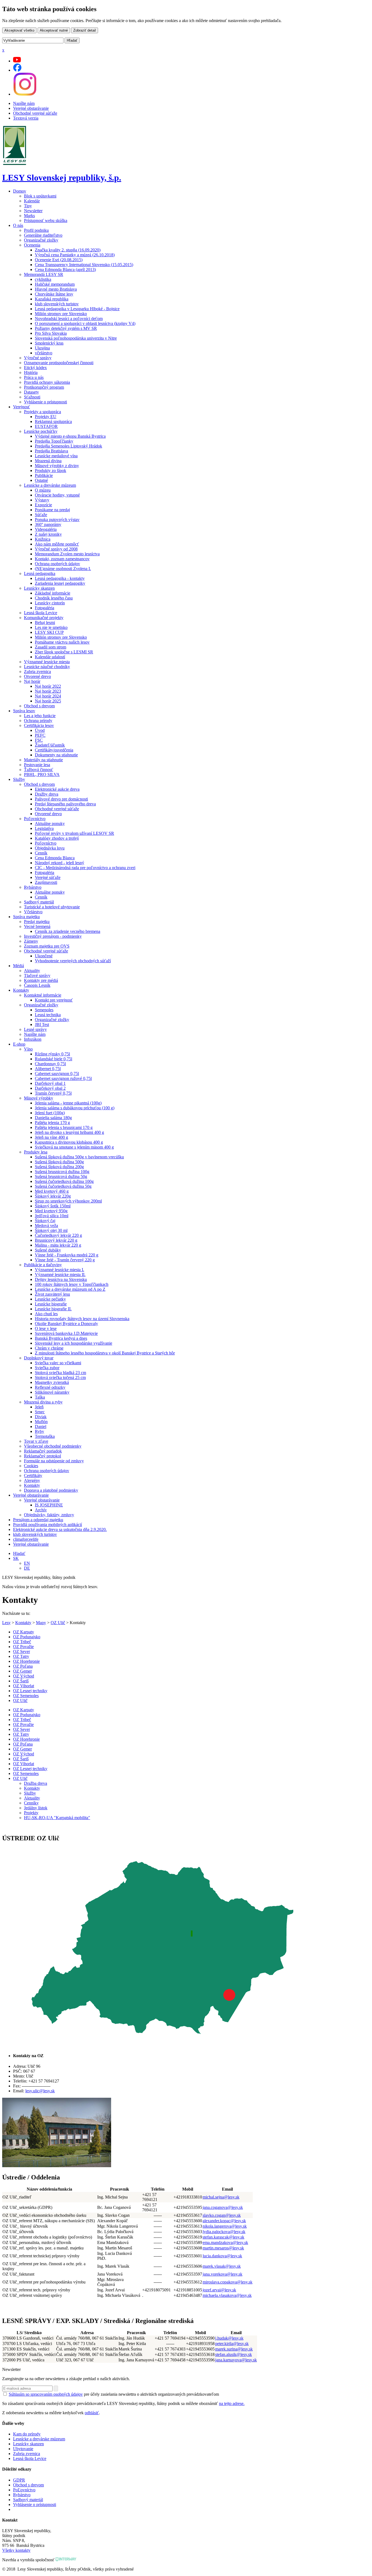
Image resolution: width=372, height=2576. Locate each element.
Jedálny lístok (36, 1808)
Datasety (31, 392)
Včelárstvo (33, 912)
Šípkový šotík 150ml (53, 1206)
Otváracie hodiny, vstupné (57, 495)
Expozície (43, 505)
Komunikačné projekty (44, 618)
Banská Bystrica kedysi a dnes (61, 1338)
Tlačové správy (37, 975)
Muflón (41, 1422)
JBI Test (42, 1024)
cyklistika (43, 279)
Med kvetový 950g (51, 1211)
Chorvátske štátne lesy (54, 294)
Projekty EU (46, 417)
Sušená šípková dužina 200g (59, 1167)
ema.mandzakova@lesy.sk (225, 2242)
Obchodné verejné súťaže (35, 113)
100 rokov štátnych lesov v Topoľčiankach (72, 1284)
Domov (20, 191)
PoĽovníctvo (24, 2490)
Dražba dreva (36, 1783)
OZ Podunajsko (27, 1637)
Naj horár (32, 681)
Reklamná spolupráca (53, 421)
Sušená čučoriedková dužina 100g (64, 1181)
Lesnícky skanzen (39, 588)
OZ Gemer (22, 1671)
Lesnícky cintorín (50, 603)
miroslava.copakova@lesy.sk (228, 2282)
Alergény (32, 1480)
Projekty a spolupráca (42, 412)
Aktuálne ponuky (50, 823)
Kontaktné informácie (43, 995)
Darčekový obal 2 (50, 1088)
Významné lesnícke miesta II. (60, 1275)
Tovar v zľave (36, 1441)
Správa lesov (24, 711)
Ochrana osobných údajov (57, 564)
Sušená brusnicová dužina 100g (62, 1172)
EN (27, 1563)
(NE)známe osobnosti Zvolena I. (63, 569)
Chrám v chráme (49, 1348)
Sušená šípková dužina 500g (59, 1162)
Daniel (41, 1426)
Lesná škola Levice (41, 613)
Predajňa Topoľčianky (54, 441)
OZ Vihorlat (24, 1686)
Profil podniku (36, 230)
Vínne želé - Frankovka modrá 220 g (67, 1255)
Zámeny (31, 941)
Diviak (41, 1417)
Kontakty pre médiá (41, 980)
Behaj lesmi (45, 622)
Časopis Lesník (37, 985)
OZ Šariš (21, 1681)
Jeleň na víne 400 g (51, 1137)
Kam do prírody (27, 2434)
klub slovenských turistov (57, 304)
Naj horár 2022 (48, 686)
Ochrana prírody (38, 721)
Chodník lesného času (54, 598)
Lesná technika (48, 1015)
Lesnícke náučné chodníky (47, 667)
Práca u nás (34, 377)
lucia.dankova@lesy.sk (222, 2256)
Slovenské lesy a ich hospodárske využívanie (74, 1343)
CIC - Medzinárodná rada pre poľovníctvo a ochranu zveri (85, 868)
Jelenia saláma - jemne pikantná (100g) (68, 1103)
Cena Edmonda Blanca (55, 858)
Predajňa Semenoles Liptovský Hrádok (68, 446)
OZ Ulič (58, 1623)
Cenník (41, 853)
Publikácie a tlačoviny (43, 1265)
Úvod (40, 730)
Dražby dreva (47, 794)
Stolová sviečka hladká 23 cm (60, 1373)
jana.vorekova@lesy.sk (222, 2274)
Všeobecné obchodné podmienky (53, 1446)
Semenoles (44, 1010)
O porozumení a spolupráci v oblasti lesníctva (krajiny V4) (85, 323)
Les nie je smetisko (51, 627)
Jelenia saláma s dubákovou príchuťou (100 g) (75, 1108)
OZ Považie (23, 1647)
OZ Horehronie (26, 1661)
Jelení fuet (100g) (50, 1113)
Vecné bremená (37, 926)
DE (27, 1568)
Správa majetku (26, 917)
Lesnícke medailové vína (56, 456)
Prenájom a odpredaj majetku (38, 1520)
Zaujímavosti (46, 882)
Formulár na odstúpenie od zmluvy (54, 1461)
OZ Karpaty (24, 1632)
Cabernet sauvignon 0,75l (57, 1074)
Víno (28, 1049)
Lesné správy (35, 1029)
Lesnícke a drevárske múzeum (50, 485)
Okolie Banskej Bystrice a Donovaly (66, 1324)
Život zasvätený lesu (52, 1294)
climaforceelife (26, 1539)
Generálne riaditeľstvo (43, 235)
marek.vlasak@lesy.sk (222, 2266)
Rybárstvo (33, 887)
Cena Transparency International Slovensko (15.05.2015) (84, 265)
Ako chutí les (46, 1314)
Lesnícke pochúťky (41, 431)
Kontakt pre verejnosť (54, 1000)
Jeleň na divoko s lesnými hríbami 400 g (69, 1132)
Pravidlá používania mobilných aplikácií (48, 1525)
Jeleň (39, 1407)
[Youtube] (17, 61)
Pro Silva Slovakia (51, 333)
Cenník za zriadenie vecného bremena (68, 931)
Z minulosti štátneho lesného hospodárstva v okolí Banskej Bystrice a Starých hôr (105, 1353)
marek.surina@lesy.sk (234, 2349)
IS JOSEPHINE (49, 1505)
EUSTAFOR (46, 426)
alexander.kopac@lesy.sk (224, 2221)
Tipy (28, 206)
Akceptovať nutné (54, 30)
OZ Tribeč (22, 1642)
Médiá (19, 966)
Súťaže (41, 515)
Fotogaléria (45, 608)
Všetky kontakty (16, 2550)
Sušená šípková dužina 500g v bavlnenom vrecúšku (79, 1157)
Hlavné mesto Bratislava (56, 289)
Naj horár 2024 (48, 696)
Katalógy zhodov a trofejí (57, 838)
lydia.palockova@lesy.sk (224, 2232)
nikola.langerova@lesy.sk (225, 2226)
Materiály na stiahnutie (43, 760)
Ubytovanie (23, 2449)
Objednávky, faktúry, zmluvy (49, 1515)
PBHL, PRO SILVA (42, 774)
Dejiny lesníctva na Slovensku (61, 1279)
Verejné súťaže (48, 877)
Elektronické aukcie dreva (57, 789)
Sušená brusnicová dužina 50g (61, 1176)
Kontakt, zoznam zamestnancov (62, 559)
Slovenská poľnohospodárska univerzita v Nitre (76, 338)
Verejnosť (22, 407)
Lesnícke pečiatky (50, 1299)
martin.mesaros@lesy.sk (223, 2248)
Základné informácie (53, 593)
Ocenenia (32, 245)
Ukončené (44, 956)
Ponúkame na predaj (52, 510)
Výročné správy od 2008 (56, 549)
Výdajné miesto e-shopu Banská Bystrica (70, 436)
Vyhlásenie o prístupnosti (45, 402)
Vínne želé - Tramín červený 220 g (65, 1260)
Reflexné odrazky (50, 1387)
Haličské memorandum (55, 284)
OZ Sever (22, 1651)
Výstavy (42, 500)
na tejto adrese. (232, 2403)
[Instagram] (25, 94)
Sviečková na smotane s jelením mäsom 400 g (74, 1147)
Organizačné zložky (41, 240)
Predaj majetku (37, 922)
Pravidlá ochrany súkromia (47, 382)
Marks (29, 216)
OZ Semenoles (26, 1696)
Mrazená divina (48, 461)
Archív (41, 1510)
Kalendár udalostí (50, 657)
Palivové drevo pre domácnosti (61, 799)
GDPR (19, 2480)
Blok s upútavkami (40, 196)
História (31, 372)
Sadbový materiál (39, 902)
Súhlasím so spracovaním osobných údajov (46, 2394)
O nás (18, 225)
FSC (39, 740)
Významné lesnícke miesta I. (60, 1270)
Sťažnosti (32, 397)
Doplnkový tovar (39, 1358)
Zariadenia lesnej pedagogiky (60, 583)
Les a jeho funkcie (40, 716)
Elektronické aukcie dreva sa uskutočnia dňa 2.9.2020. (60, 1529)
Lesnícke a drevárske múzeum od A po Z (70, 1289)
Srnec (40, 1412)
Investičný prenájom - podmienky (53, 936)
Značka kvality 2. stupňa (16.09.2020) (68, 250)
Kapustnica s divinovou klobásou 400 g (69, 1142)
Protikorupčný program (44, 387)
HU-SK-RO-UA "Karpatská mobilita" (57, 1818)
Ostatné (41, 480)
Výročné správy (38, 358)
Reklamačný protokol (42, 1456)
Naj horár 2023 (48, 691)
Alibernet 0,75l (48, 1069)
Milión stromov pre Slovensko (61, 314)
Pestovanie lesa (37, 765)
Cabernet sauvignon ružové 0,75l (63, 1078)
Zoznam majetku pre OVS (47, 946)
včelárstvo (44, 353)
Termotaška (45, 1436)
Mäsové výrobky (39, 1098)
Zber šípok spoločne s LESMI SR (64, 652)
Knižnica (43, 539)
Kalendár (32, 201)
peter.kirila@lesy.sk (232, 2344)
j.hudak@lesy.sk (229, 2338)
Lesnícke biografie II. (53, 1309)
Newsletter (33, 211)
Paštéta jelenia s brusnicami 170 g (64, 1127)
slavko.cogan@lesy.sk (222, 2215)
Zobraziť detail (85, 30)
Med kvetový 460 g (52, 1191)
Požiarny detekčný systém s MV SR (66, 328)
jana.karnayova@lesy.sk (236, 2360)
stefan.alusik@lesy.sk (234, 2354)
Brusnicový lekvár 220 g (56, 1240)
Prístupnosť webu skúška (46, 220)
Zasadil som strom (51, 647)
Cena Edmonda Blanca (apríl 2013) (65, 270)
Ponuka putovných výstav (57, 520)
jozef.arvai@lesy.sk (219, 2290)
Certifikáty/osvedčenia (54, 750)
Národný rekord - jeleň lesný (60, 863)
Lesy (6, 1623)
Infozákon (33, 1039)
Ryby (39, 1431)
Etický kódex (35, 368)
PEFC (40, 735)
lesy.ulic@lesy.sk (40, 2091)
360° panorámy (48, 524)
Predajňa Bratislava (51, 451)
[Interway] (66, 2560)
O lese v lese (46, 1328)
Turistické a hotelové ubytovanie (52, 907)
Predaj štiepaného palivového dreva (65, 804)
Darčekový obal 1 (50, 1083)
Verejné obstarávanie (31, 108)
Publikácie (44, 475)
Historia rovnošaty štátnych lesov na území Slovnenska (82, 1319)
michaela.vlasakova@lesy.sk (227, 2295)
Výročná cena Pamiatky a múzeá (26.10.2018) (75, 255)
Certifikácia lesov (39, 725)
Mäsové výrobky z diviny (57, 466)
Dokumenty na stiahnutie (56, 755)
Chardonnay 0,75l (50, 1064)
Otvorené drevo (37, 676)
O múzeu (43, 490)
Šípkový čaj (45, 1221)
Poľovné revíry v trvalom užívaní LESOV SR (74, 833)
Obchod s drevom (39, 706)
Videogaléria (46, 529)
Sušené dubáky (48, 1250)
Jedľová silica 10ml (52, 1216)
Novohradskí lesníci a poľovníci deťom (69, 319)
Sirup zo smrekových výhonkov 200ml (68, 1201)
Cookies (31, 1466)
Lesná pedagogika (40, 573)
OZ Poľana (23, 1666)
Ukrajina (42, 348)
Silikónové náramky (52, 1392)
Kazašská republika (52, 299)
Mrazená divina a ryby (43, 1402)
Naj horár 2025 (48, 701)
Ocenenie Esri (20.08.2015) (59, 260)
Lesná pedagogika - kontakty (60, 578)
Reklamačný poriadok (43, 1451)
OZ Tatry (21, 1656)
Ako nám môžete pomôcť (57, 544)
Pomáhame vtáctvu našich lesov (62, 642)
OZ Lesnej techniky (30, 1691)
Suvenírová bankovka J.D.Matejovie (66, 1333)
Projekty (31, 1813)
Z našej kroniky (48, 534)
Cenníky (31, 1803)
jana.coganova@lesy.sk (223, 2207)
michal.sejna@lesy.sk (221, 2197)
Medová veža (46, 1225)
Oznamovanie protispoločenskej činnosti (59, 363)
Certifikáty (33, 1476)
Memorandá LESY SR (44, 274)
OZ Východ (24, 1676)
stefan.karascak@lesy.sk (223, 2237)
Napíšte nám (24, 103)
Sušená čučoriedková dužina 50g (63, 1186)
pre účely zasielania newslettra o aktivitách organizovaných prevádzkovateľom (114, 2394)
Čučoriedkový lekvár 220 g (58, 1235)
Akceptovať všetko (19, 30)
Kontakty (21, 990)
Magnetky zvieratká (52, 1382)
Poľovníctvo (35, 819)
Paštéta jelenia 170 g (52, 1123)
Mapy (41, 1623)
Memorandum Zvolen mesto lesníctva (67, 554)
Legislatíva (44, 828)
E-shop (19, 1044)
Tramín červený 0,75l (53, 1093)
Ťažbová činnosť (39, 770)
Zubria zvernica (37, 672)
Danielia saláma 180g (53, 1118)
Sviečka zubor (47, 1368)
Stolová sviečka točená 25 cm (60, 1377)
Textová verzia (26, 118)
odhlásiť (92, 2413)
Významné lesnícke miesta (47, 662)
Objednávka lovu (50, 848)
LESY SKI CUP (49, 632)
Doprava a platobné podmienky (51, 1490)
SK (16, 1558)
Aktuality (32, 971)
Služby (19, 779)
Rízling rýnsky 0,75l (52, 1054)
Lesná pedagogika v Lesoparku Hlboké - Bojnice (77, 309)
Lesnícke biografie (51, 1304)
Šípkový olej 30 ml (51, 1230)
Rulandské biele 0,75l (54, 1059)
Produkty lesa (36, 1152)
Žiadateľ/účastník (50, 745)
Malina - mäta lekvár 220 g (58, 1245)
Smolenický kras (49, 343)
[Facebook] (17, 70)
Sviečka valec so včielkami (58, 1363)
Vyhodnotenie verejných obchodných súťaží (73, 961)
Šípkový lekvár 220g (53, 1196)
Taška (40, 1397)
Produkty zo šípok (51, 471)
